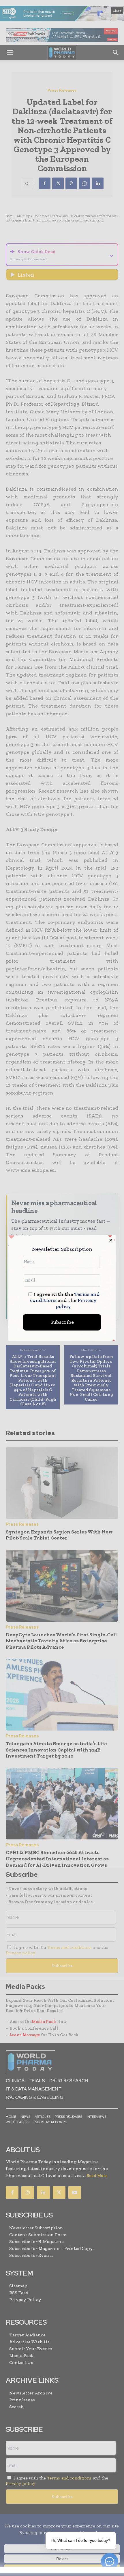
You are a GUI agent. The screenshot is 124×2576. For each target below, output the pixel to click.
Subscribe (62, 1322)
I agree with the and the (65, 1300)
